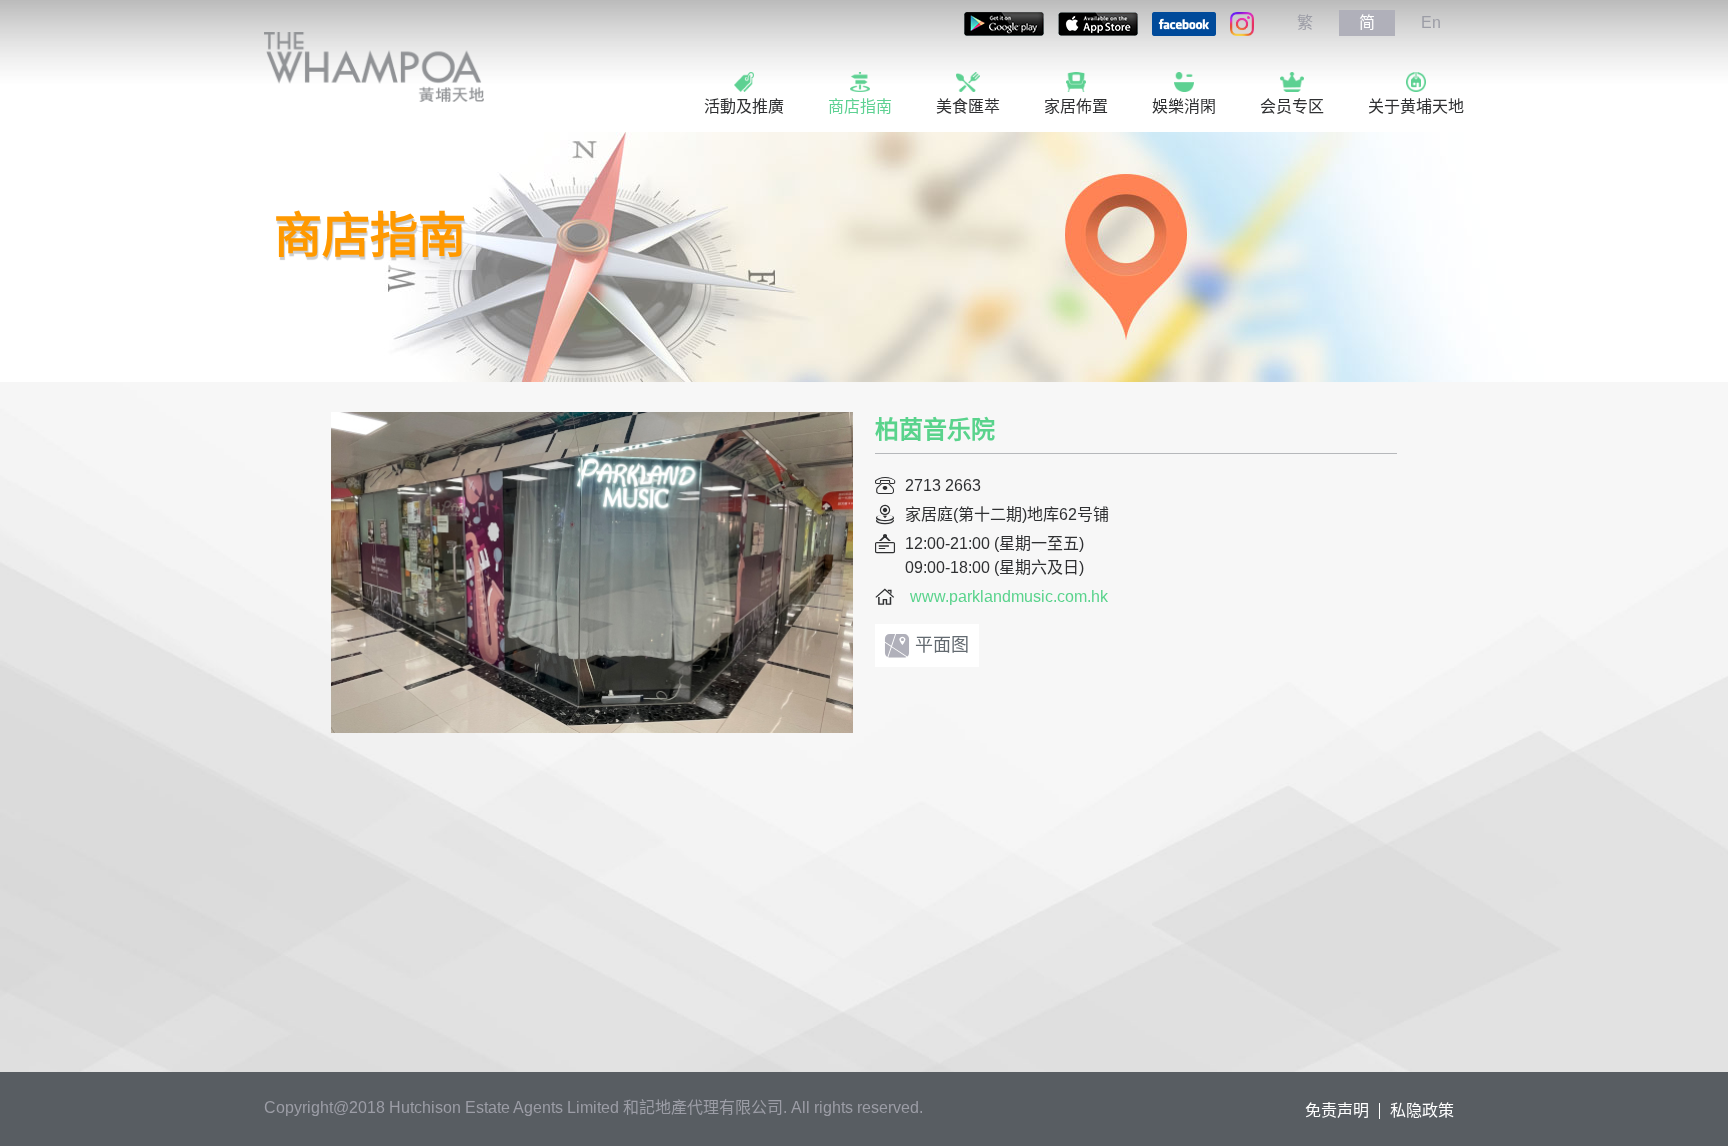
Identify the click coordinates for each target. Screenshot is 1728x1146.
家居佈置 (1076, 106)
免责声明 (1337, 1111)
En (1431, 22)
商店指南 (860, 106)
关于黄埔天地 (1416, 106)
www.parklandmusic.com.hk (1009, 596)
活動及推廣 (744, 106)
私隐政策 (1422, 1111)
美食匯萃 (968, 106)
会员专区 (1292, 106)
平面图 (942, 645)
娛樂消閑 (1184, 106)
